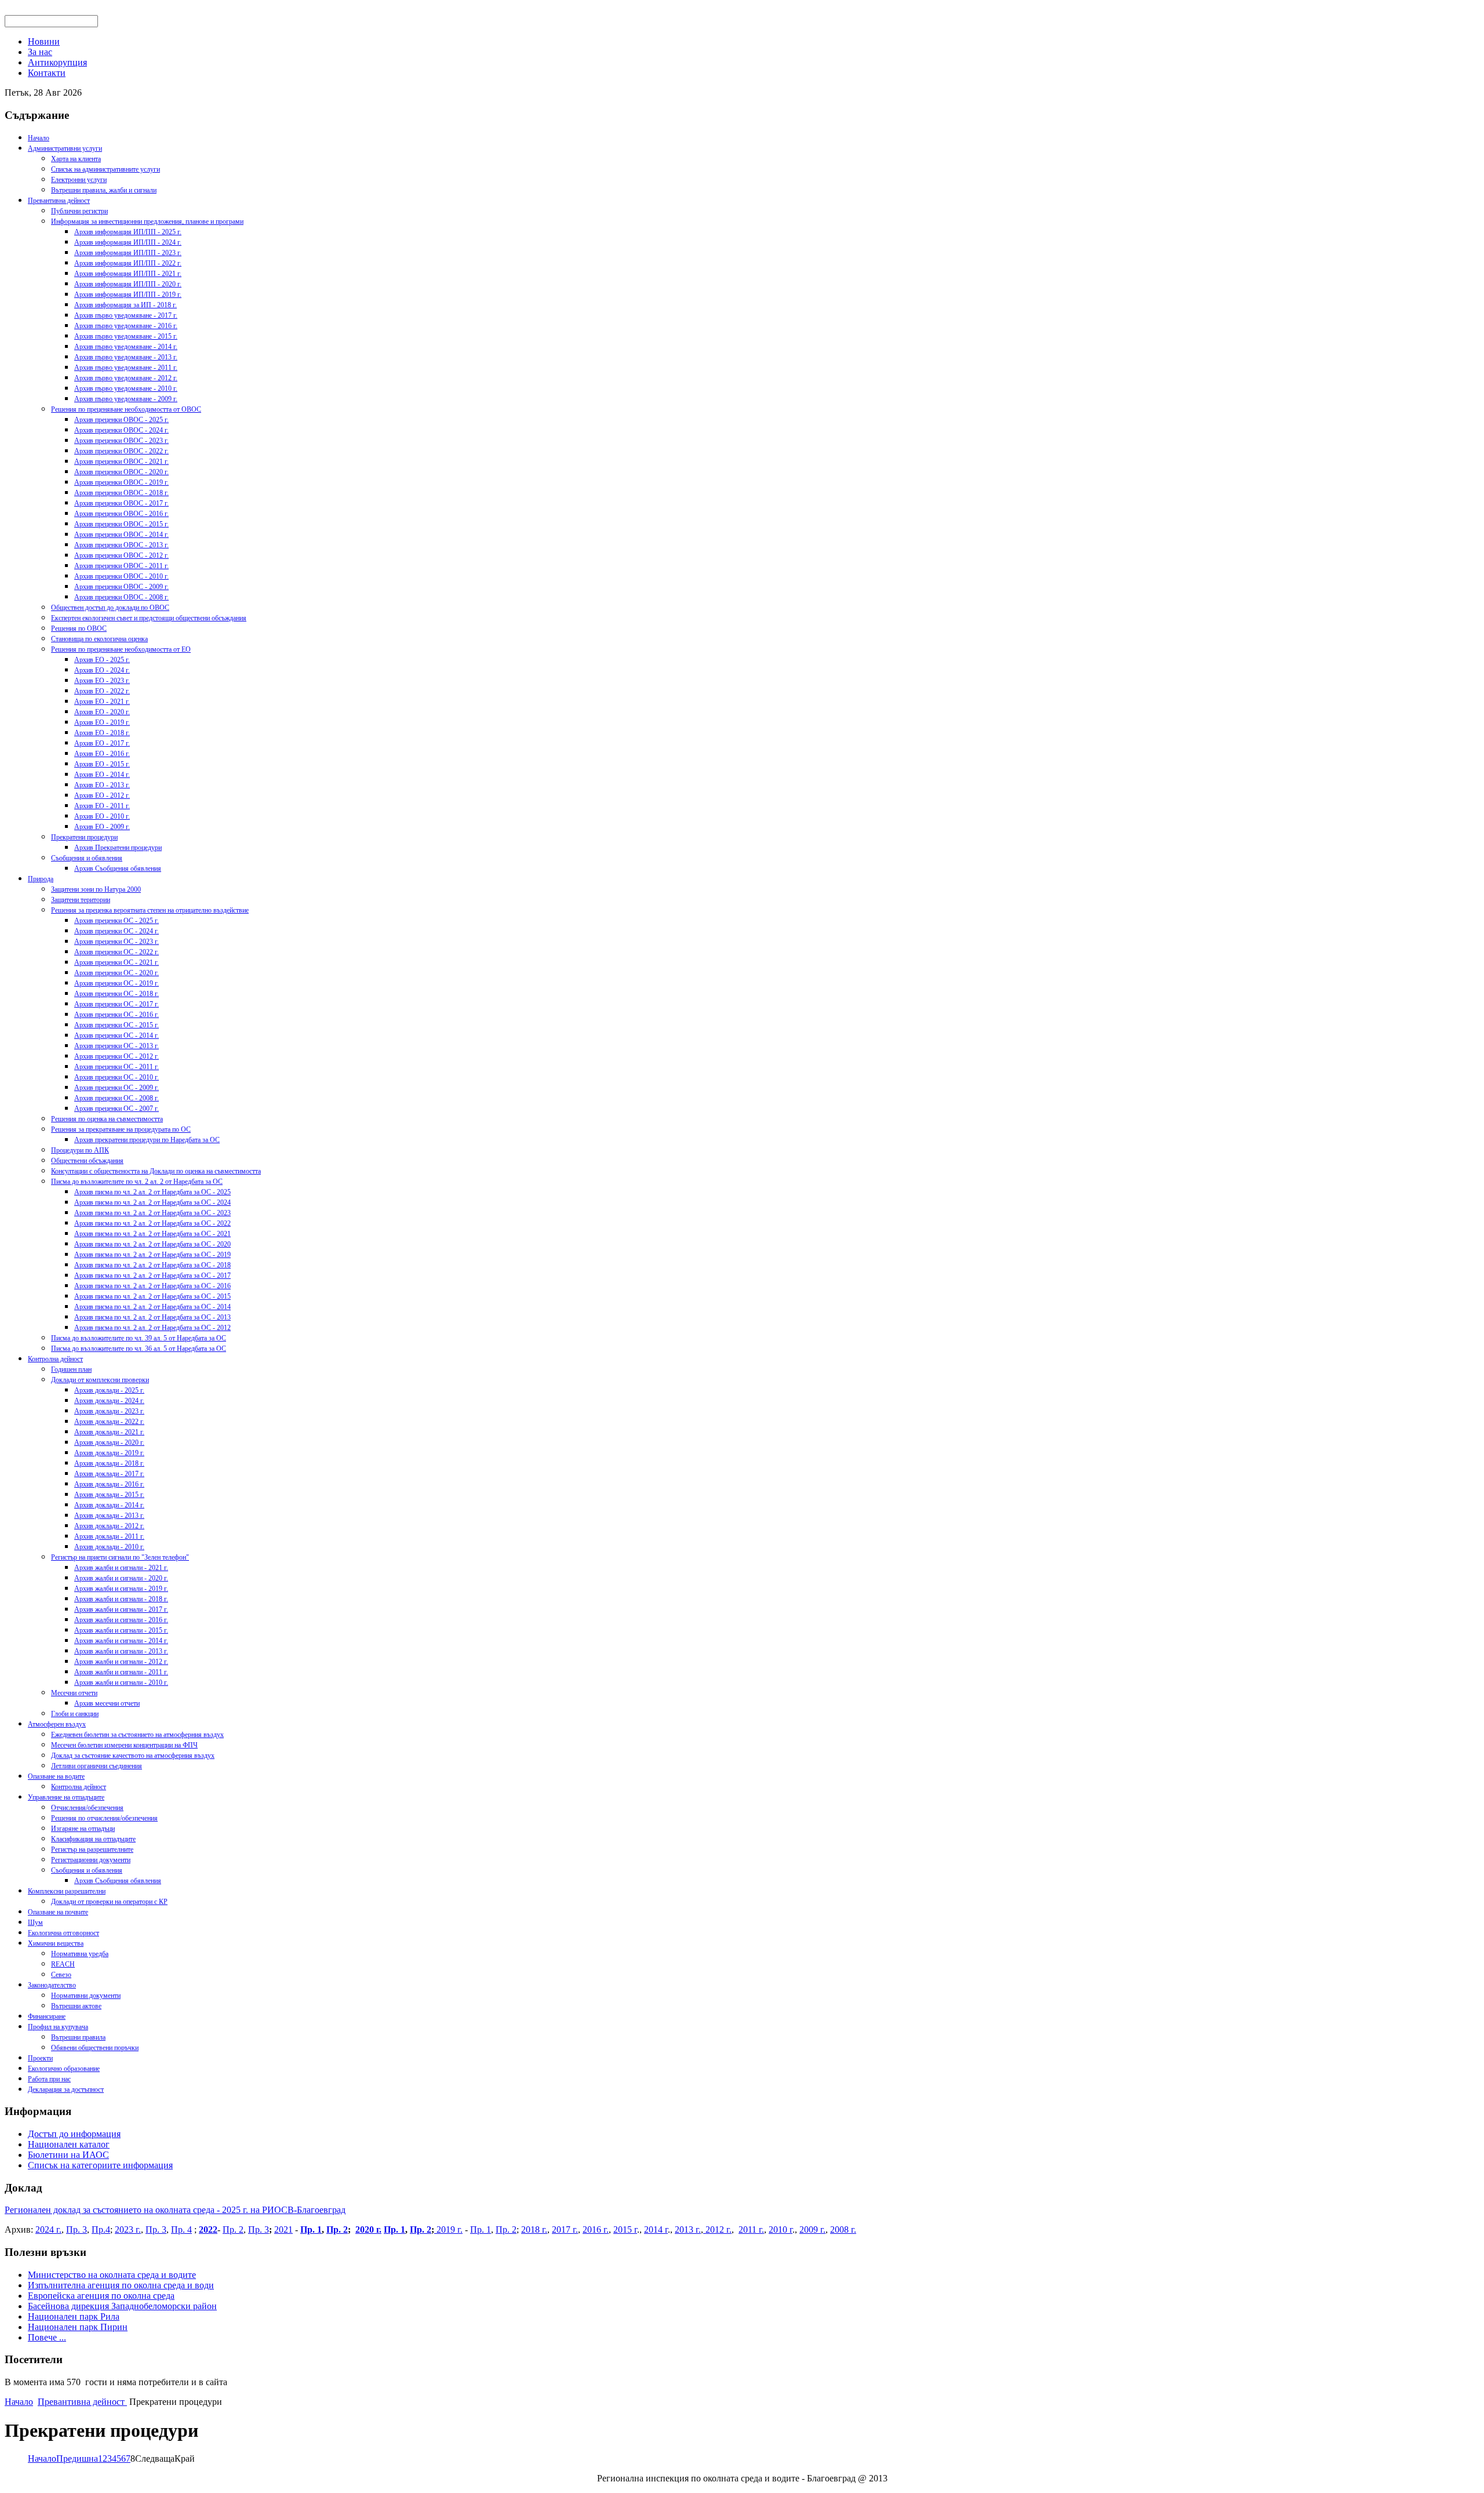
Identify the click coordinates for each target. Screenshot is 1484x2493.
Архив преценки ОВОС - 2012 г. (121, 555)
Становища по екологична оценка (99, 639)
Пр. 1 (311, 2229)
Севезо (61, 1975)
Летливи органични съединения (97, 1766)
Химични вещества (56, 1943)
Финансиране (47, 2016)
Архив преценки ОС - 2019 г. (117, 983)
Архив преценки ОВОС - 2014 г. (121, 535)
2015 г (625, 2229)
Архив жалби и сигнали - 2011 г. (121, 1672)
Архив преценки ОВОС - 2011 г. (121, 566)
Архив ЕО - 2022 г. (102, 691)
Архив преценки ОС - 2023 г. (117, 942)
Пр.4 (101, 2229)
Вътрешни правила (78, 2037)
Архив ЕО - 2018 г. (102, 733)
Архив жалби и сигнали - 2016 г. (121, 1620)
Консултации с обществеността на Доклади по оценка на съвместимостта (156, 1171)
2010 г (781, 2229)
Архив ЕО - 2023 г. (102, 681)
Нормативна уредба (80, 1954)
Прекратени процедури (84, 837)
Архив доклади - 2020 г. (109, 1442)
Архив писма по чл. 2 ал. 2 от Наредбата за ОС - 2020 (152, 1244)
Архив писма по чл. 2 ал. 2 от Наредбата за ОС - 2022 (152, 1223)
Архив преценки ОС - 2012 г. (117, 1056)
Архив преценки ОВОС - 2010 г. (121, 576)
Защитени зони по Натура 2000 (96, 889)
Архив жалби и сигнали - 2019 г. (121, 1589)
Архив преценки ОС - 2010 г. (117, 1077)
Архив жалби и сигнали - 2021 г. (121, 1568)
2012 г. (717, 2229)
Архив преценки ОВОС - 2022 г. (121, 451)
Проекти (40, 2058)
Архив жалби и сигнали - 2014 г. (121, 1641)
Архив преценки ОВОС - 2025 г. (121, 420)
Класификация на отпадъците (93, 1839)
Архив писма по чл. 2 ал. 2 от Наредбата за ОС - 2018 (152, 1265)
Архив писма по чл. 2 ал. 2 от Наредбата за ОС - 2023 (152, 1213)
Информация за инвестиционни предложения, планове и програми (147, 221)
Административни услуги (65, 148)
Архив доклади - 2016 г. (109, 1484)
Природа (41, 879)
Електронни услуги (79, 180)
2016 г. (596, 2229)
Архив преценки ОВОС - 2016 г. (121, 514)
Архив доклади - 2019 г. (109, 1453)
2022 (208, 2229)
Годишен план (71, 1369)
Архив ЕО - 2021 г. (102, 702)
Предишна (77, 2459)
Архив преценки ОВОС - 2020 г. (121, 472)
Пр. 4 (181, 2229)
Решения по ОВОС (79, 628)
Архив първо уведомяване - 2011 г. (126, 368)
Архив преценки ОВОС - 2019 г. (121, 482)
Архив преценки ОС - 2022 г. (117, 952)
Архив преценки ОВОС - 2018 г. (121, 493)
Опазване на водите (56, 1776)
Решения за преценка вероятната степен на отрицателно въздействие (150, 910)
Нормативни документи (86, 1996)
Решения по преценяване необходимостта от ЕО (121, 649)
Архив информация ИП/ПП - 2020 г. (128, 284)
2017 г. (565, 2229)
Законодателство (52, 1985)
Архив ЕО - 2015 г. (102, 764)
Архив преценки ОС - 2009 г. (117, 1088)
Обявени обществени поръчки (95, 2048)
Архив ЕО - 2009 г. (102, 827)
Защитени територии (81, 900)
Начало (39, 138)
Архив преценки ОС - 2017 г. (117, 1004)
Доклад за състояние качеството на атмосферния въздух (133, 1756)
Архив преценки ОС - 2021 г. (117, 962)
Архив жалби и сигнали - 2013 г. (121, 1651)
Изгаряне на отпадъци (83, 1829)
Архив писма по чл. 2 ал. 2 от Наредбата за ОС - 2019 (152, 1255)
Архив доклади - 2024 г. (109, 1401)
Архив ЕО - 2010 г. (102, 816)
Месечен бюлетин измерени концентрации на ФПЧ (124, 1745)
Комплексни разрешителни (67, 1891)
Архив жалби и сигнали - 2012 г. (121, 1662)
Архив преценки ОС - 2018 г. (117, 994)
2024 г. (48, 2229)
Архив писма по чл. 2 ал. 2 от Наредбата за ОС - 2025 (152, 1192)
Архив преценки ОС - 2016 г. (117, 1015)
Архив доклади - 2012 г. (109, 1526)
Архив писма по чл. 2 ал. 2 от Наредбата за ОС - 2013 (152, 1317)
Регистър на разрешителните (92, 1849)
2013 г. (688, 2229)
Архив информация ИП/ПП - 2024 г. (128, 242)
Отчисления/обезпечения (87, 1808)
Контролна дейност (55, 1359)
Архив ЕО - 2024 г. (102, 670)
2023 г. (128, 2229)
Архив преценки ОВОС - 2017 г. (121, 503)
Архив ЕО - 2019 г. (102, 722)
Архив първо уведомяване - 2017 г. (126, 315)
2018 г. (534, 2229)
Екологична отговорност (63, 1933)
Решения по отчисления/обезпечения (104, 1818)
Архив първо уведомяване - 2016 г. (126, 326)
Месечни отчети (74, 1693)
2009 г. (812, 2229)
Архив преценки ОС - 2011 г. (117, 1067)
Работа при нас (49, 2079)
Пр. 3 (77, 2229)
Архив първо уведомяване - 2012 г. (126, 378)
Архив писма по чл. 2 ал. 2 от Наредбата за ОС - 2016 (152, 1286)
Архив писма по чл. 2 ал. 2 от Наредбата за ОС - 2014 (152, 1307)
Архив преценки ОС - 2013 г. (117, 1046)
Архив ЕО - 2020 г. (102, 712)
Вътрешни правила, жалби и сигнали (104, 190)
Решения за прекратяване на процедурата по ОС (121, 1129)
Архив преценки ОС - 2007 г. (117, 1109)
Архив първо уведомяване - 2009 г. (126, 399)
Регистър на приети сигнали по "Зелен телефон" (120, 1557)
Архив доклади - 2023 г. (109, 1411)
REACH (63, 1964)
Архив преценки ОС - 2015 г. (117, 1025)
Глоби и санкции (75, 1714)
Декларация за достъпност (66, 2089)
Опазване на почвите (58, 1912)
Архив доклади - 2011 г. (109, 1536)
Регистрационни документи (91, 1860)
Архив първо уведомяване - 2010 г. (126, 388)
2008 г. (843, 2229)
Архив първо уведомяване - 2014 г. (126, 347)
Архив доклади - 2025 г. (109, 1390)
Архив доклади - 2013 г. (109, 1516)
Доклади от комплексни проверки (100, 1380)
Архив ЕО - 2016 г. (102, 754)
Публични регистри (79, 211)
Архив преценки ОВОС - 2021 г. (121, 461)
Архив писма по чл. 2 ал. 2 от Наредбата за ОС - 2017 (152, 1275)
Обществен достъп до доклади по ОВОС (110, 608)
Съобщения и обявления (87, 858)
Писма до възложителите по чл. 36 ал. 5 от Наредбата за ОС (139, 1349)
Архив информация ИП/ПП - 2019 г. (128, 295)
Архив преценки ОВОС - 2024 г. (121, 430)
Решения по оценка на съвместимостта (107, 1119)
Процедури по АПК (80, 1150)
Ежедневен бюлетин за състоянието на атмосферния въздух (137, 1735)
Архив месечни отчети (107, 1703)
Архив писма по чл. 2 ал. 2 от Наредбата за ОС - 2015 (152, 1296)
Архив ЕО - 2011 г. (102, 806)
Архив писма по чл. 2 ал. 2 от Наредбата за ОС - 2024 (152, 1202)
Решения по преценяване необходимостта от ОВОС (126, 409)
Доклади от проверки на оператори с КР (109, 1902)
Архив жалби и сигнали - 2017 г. (121, 1609)
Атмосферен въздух (57, 1724)
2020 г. (368, 2229)
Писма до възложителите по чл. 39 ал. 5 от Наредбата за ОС (139, 1338)
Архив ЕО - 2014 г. (102, 775)
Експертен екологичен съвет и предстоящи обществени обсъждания (149, 618)
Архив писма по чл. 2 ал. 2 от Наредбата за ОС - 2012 (152, 1328)
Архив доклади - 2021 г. (109, 1432)
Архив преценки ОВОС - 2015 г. (121, 524)
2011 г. (751, 2229)
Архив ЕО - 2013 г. (102, 785)
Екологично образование (64, 2069)
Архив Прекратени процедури (118, 848)
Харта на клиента (76, 159)
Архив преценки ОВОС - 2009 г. (121, 587)
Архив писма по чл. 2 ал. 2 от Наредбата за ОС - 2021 (152, 1234)
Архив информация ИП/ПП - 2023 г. (128, 253)
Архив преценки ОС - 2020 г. (117, 973)
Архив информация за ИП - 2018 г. (126, 305)
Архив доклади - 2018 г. (109, 1463)
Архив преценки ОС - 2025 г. (117, 921)
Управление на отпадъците (66, 1797)
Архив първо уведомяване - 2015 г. (126, 336)
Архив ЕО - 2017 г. (102, 743)
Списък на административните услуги (106, 169)
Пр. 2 (233, 2229)
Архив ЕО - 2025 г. (102, 660)
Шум (35, 1923)
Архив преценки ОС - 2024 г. (117, 931)
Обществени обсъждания (87, 1161)
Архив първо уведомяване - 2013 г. (126, 357)
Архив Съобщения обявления (118, 868)
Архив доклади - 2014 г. (109, 1505)
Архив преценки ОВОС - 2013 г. (121, 545)
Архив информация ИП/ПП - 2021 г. (128, 274)
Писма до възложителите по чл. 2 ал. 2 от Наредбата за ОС (137, 1182)
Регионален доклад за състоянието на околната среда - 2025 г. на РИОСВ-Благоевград (175, 2210)
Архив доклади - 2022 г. (109, 1422)
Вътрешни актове (76, 2006)
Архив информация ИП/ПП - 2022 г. (128, 263)
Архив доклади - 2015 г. (109, 1495)
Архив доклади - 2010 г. (109, 1547)
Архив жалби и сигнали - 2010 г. (121, 1682)
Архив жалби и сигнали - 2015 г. (121, 1630)
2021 (283, 2229)
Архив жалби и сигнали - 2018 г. (121, 1599)
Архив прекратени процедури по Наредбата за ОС (147, 1140)
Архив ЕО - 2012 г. (102, 795)
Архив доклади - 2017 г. (109, 1474)
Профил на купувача (58, 2027)
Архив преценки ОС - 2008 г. (117, 1098)
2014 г (656, 2229)
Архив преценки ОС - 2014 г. (117, 1035)
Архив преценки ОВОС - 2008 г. (121, 597)
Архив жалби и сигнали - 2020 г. (121, 1578)
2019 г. (448, 2229)
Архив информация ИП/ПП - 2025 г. (128, 232)
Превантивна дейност (59, 201)
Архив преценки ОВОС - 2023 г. (121, 441)
